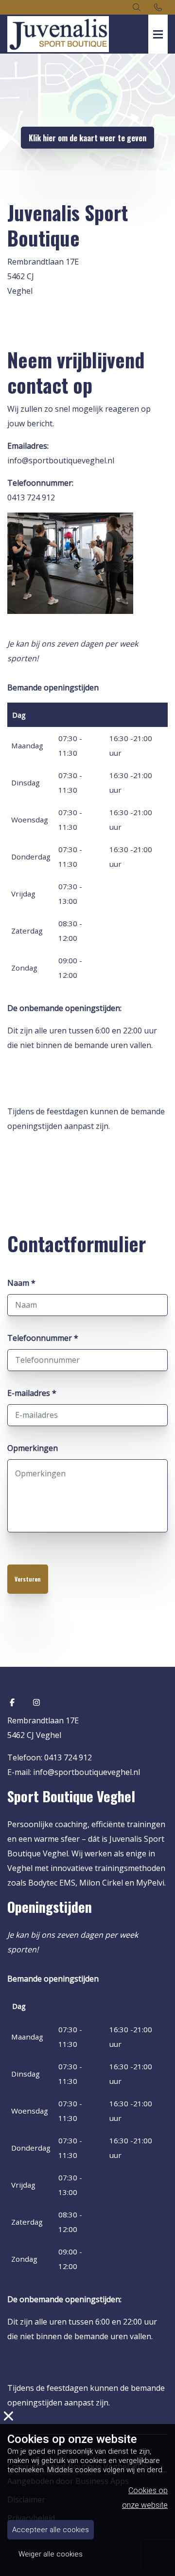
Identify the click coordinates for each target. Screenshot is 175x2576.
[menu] (158, 24)
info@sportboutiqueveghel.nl (61, 460)
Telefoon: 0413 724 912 (50, 1757)
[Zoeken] (137, 7)
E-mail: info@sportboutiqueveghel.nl (74, 1772)
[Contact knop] (158, 7)
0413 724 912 (31, 497)
